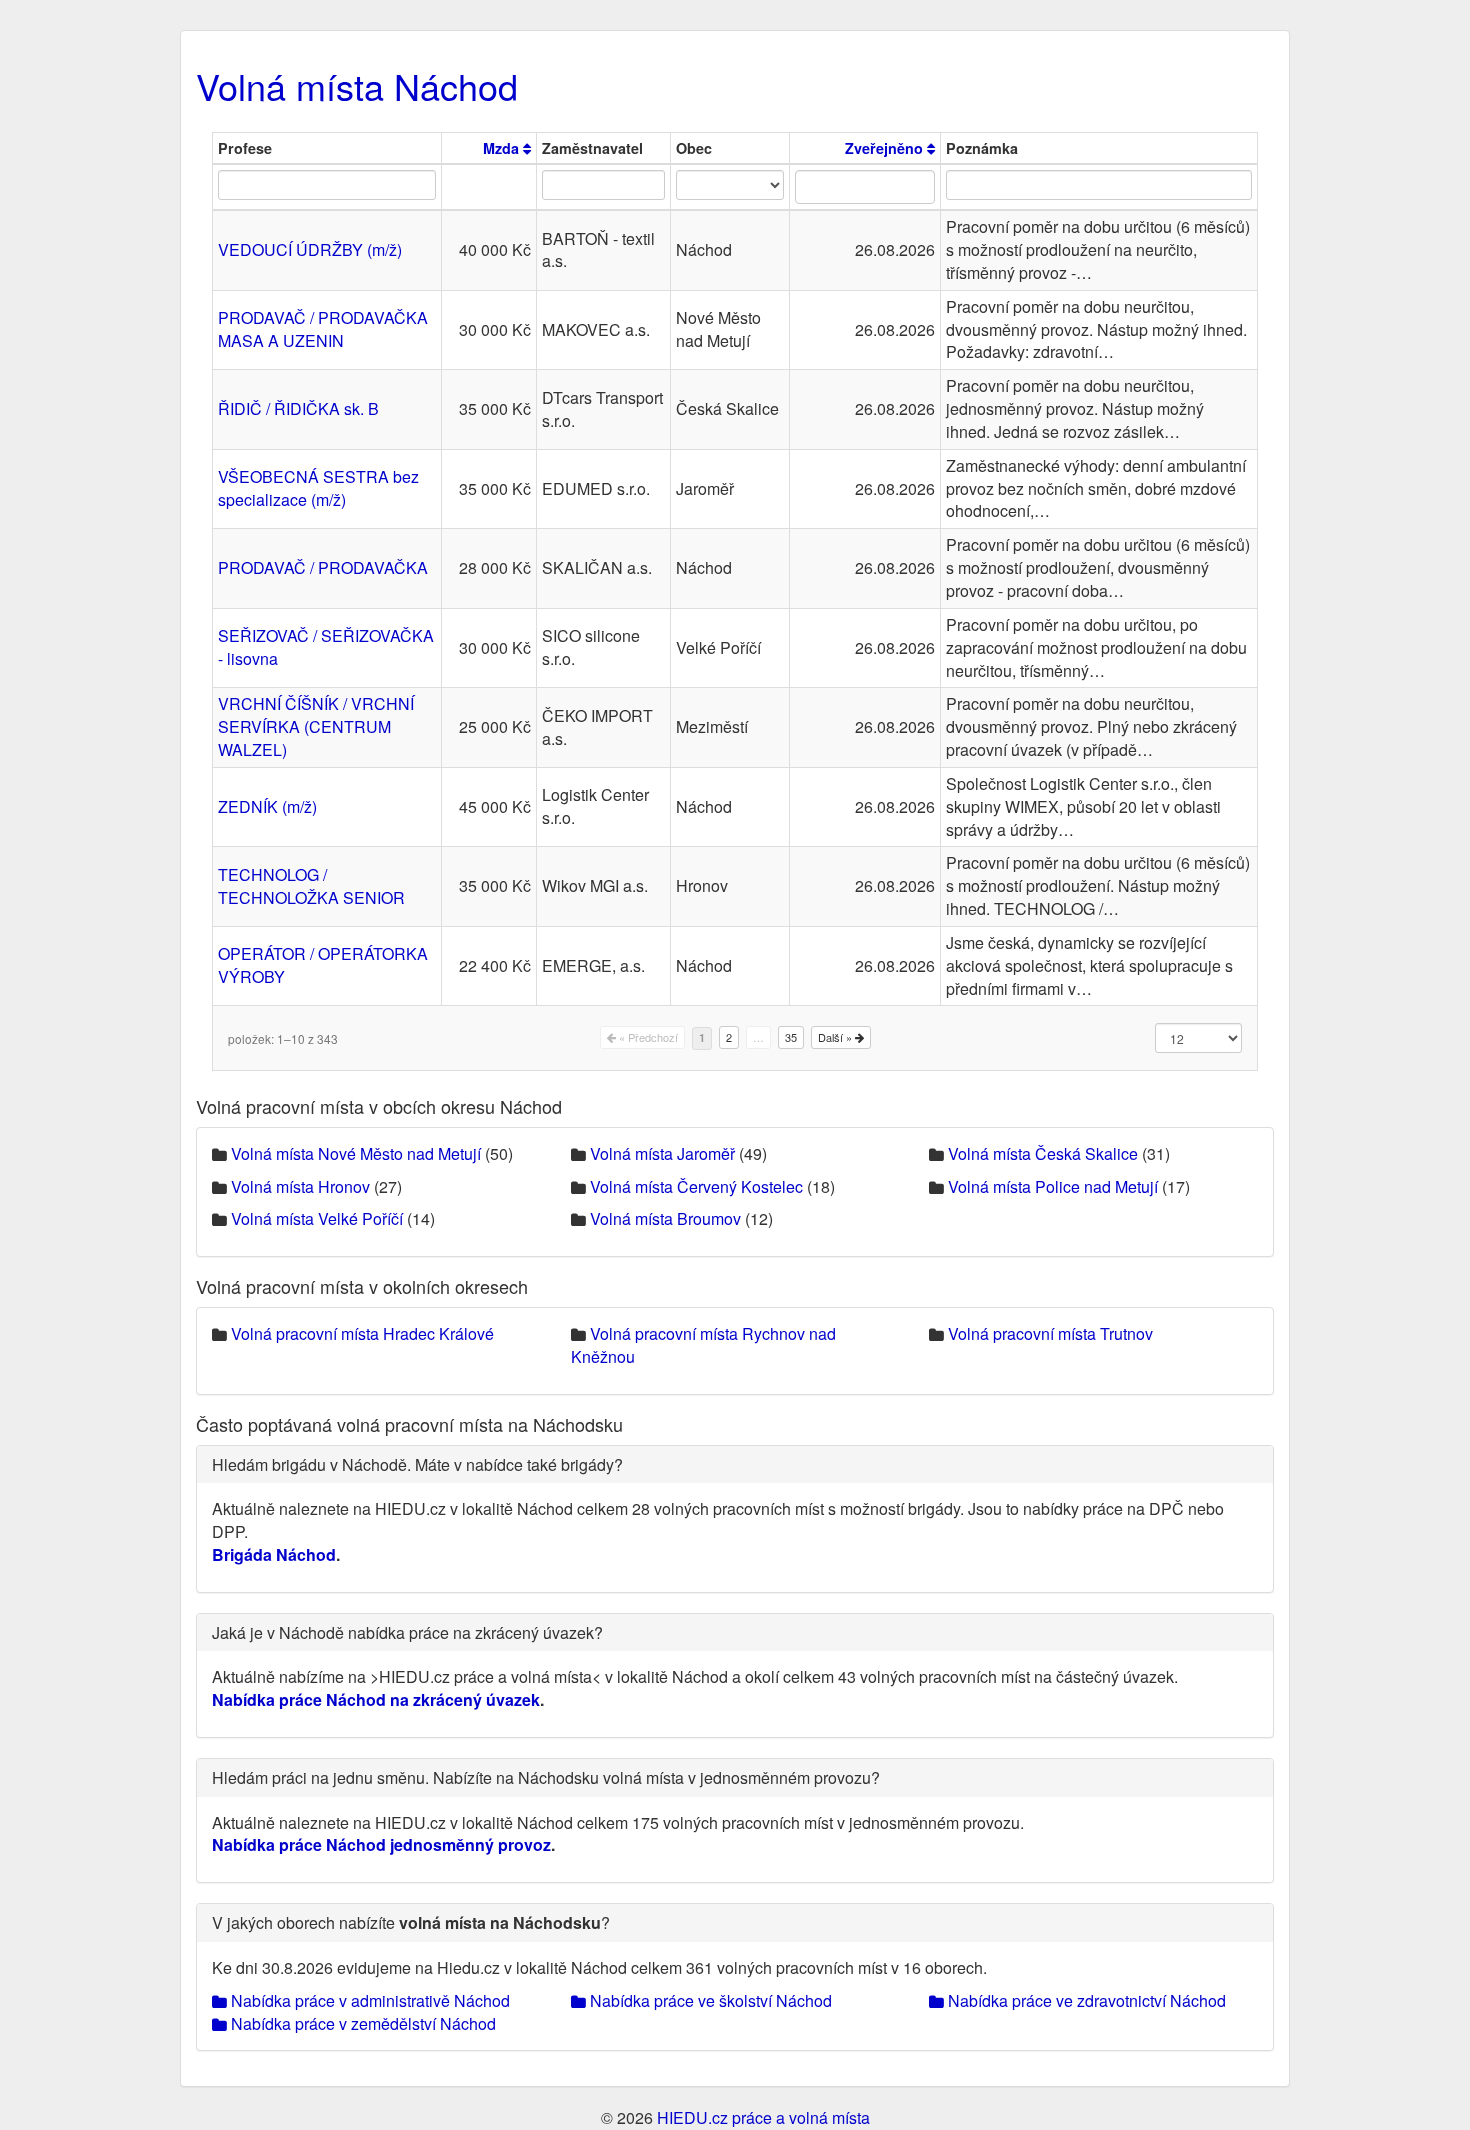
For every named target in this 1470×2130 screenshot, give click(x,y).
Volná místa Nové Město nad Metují (356, 1153)
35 (791, 1037)
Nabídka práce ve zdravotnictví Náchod (1085, 2000)
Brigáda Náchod (274, 1554)
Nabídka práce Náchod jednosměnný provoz (381, 1844)
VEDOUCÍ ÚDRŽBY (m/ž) (310, 249)
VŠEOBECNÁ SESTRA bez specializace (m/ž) (318, 488)
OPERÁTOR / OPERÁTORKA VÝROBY (323, 965)
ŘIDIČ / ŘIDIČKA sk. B (298, 408)
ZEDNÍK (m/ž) (267, 806)
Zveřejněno (886, 148)
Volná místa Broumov (665, 1218)
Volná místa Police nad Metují (1053, 1186)
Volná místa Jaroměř (662, 1153)
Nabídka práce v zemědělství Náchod (361, 2023)
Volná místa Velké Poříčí (317, 1218)
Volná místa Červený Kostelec (696, 1186)
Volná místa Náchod (357, 85)
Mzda (503, 148)
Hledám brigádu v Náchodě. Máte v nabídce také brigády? (417, 1464)
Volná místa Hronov (300, 1186)
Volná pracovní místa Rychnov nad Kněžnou (703, 1345)
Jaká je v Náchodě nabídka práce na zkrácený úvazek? (407, 1632)
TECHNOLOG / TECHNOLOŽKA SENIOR (311, 886)
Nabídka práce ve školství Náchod (709, 2000)
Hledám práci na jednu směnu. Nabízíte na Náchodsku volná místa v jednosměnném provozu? (546, 1777)
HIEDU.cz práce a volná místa (763, 2117)
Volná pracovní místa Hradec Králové (362, 1333)
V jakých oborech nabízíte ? (411, 1922)
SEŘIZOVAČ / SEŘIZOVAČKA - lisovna (326, 647)
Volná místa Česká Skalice (1043, 1153)
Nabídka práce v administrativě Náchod (368, 2000)
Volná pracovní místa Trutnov (1050, 1333)
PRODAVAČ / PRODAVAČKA (323, 567)
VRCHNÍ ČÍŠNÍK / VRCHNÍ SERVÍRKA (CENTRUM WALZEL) (316, 726)
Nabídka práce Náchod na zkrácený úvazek (376, 1699)
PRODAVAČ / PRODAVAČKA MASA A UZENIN (323, 329)
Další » (836, 1037)
